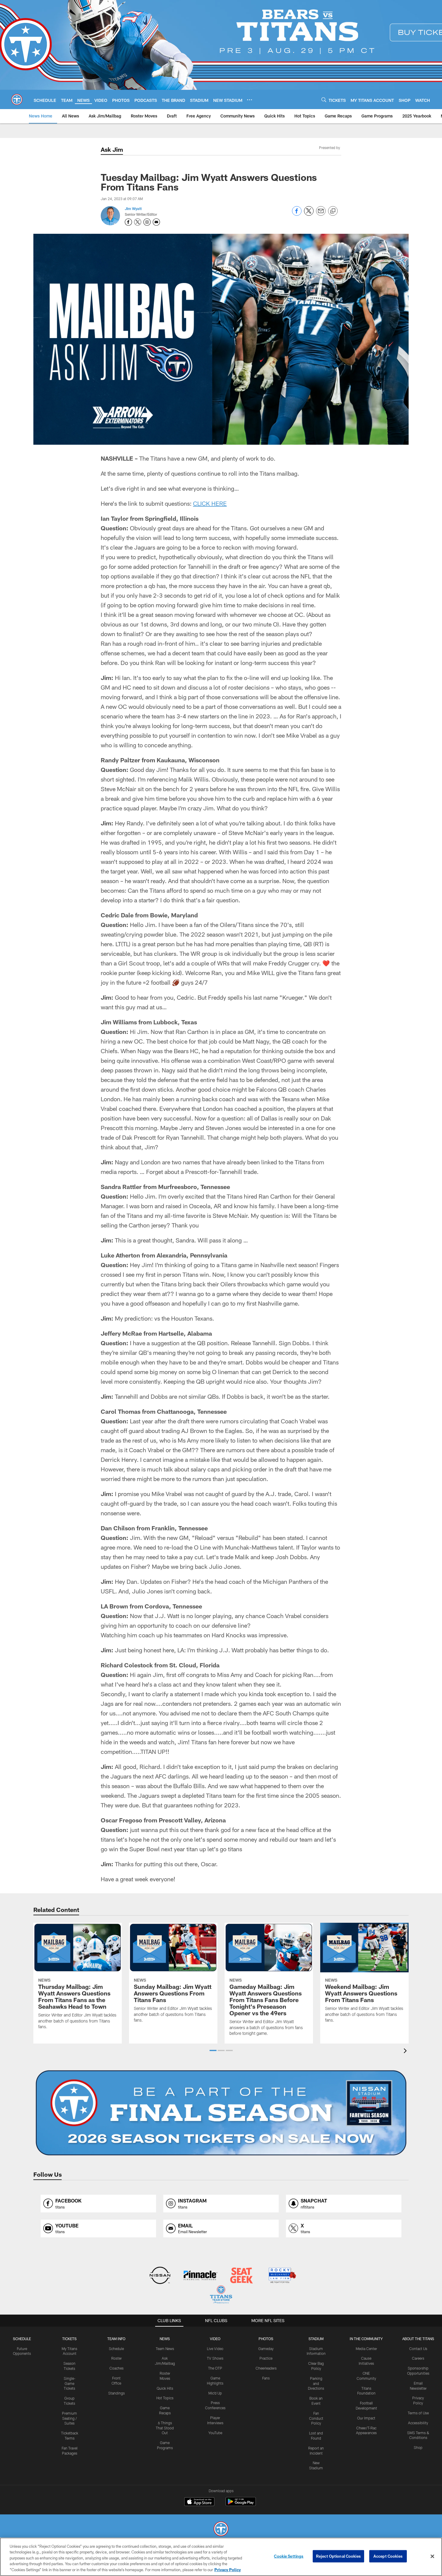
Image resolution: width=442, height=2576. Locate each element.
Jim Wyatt (133, 209)
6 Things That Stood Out (165, 2428)
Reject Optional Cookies (338, 2556)
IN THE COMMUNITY (366, 2339)
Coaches (117, 2368)
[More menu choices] (250, 100)
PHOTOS (266, 2339)
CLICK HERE (210, 503)
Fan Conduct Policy (316, 2418)
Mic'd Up (215, 2393)
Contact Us (418, 2349)
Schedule (22, 2339)
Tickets (69, 2339)
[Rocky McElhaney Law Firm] (282, 2276)
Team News (165, 2349)
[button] (213, 2050)
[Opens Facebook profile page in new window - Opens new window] (128, 222)
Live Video (215, 2349)
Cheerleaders (266, 2368)
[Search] (324, 100)
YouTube (215, 2433)
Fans (266, 2378)
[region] (221, 2557)
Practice (266, 2358)
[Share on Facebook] (297, 214)
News (165, 2339)
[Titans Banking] (201, 2276)
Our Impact (366, 2418)
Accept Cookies (388, 2556)
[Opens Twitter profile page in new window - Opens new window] (138, 222)
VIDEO (215, 2339)
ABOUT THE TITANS (418, 2339)
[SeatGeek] (241, 2276)
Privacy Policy (228, 2570)
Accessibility (418, 2423)
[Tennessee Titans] (221, 2530)
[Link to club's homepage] (17, 99)
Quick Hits (165, 2388)
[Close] (432, 2556)
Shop (418, 2447)
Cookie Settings (289, 2556)
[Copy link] (333, 211)
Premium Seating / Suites (69, 2418)
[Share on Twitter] (309, 214)
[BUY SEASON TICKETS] (221, 2113)
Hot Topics (165, 2398)
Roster (117, 2358)
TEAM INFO (116, 2339)
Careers (418, 2358)
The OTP (215, 2368)
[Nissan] (160, 2276)
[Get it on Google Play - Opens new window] (241, 2505)
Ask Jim (112, 149)
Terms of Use (418, 2413)
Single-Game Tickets (70, 2383)
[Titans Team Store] (221, 2295)
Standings (117, 2393)
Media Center (366, 2349)
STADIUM (316, 2339)
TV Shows (215, 2358)
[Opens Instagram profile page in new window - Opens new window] (147, 222)
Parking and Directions (316, 2383)
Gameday (266, 2349)
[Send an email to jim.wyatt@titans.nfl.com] (156, 222)
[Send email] (321, 214)
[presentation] (406, 2052)
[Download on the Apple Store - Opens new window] (199, 2502)
